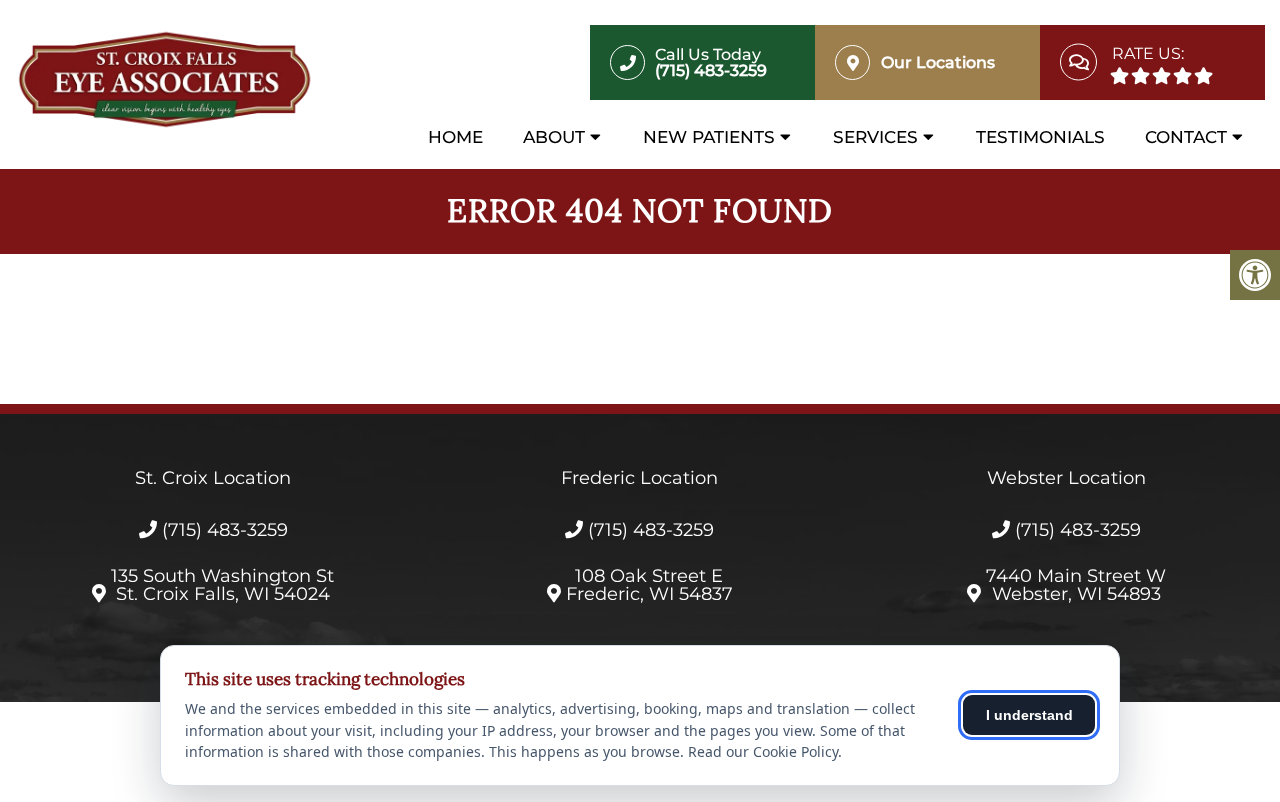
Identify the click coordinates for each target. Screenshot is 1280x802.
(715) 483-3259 (225, 530)
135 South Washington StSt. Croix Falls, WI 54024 (222, 585)
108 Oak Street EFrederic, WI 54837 (649, 585)
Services (875, 137)
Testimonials (1040, 137)
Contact (1186, 137)
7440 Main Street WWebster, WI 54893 (1076, 585)
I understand (1029, 715)
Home (455, 137)
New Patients (709, 137)
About (554, 137)
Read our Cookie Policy (763, 751)
